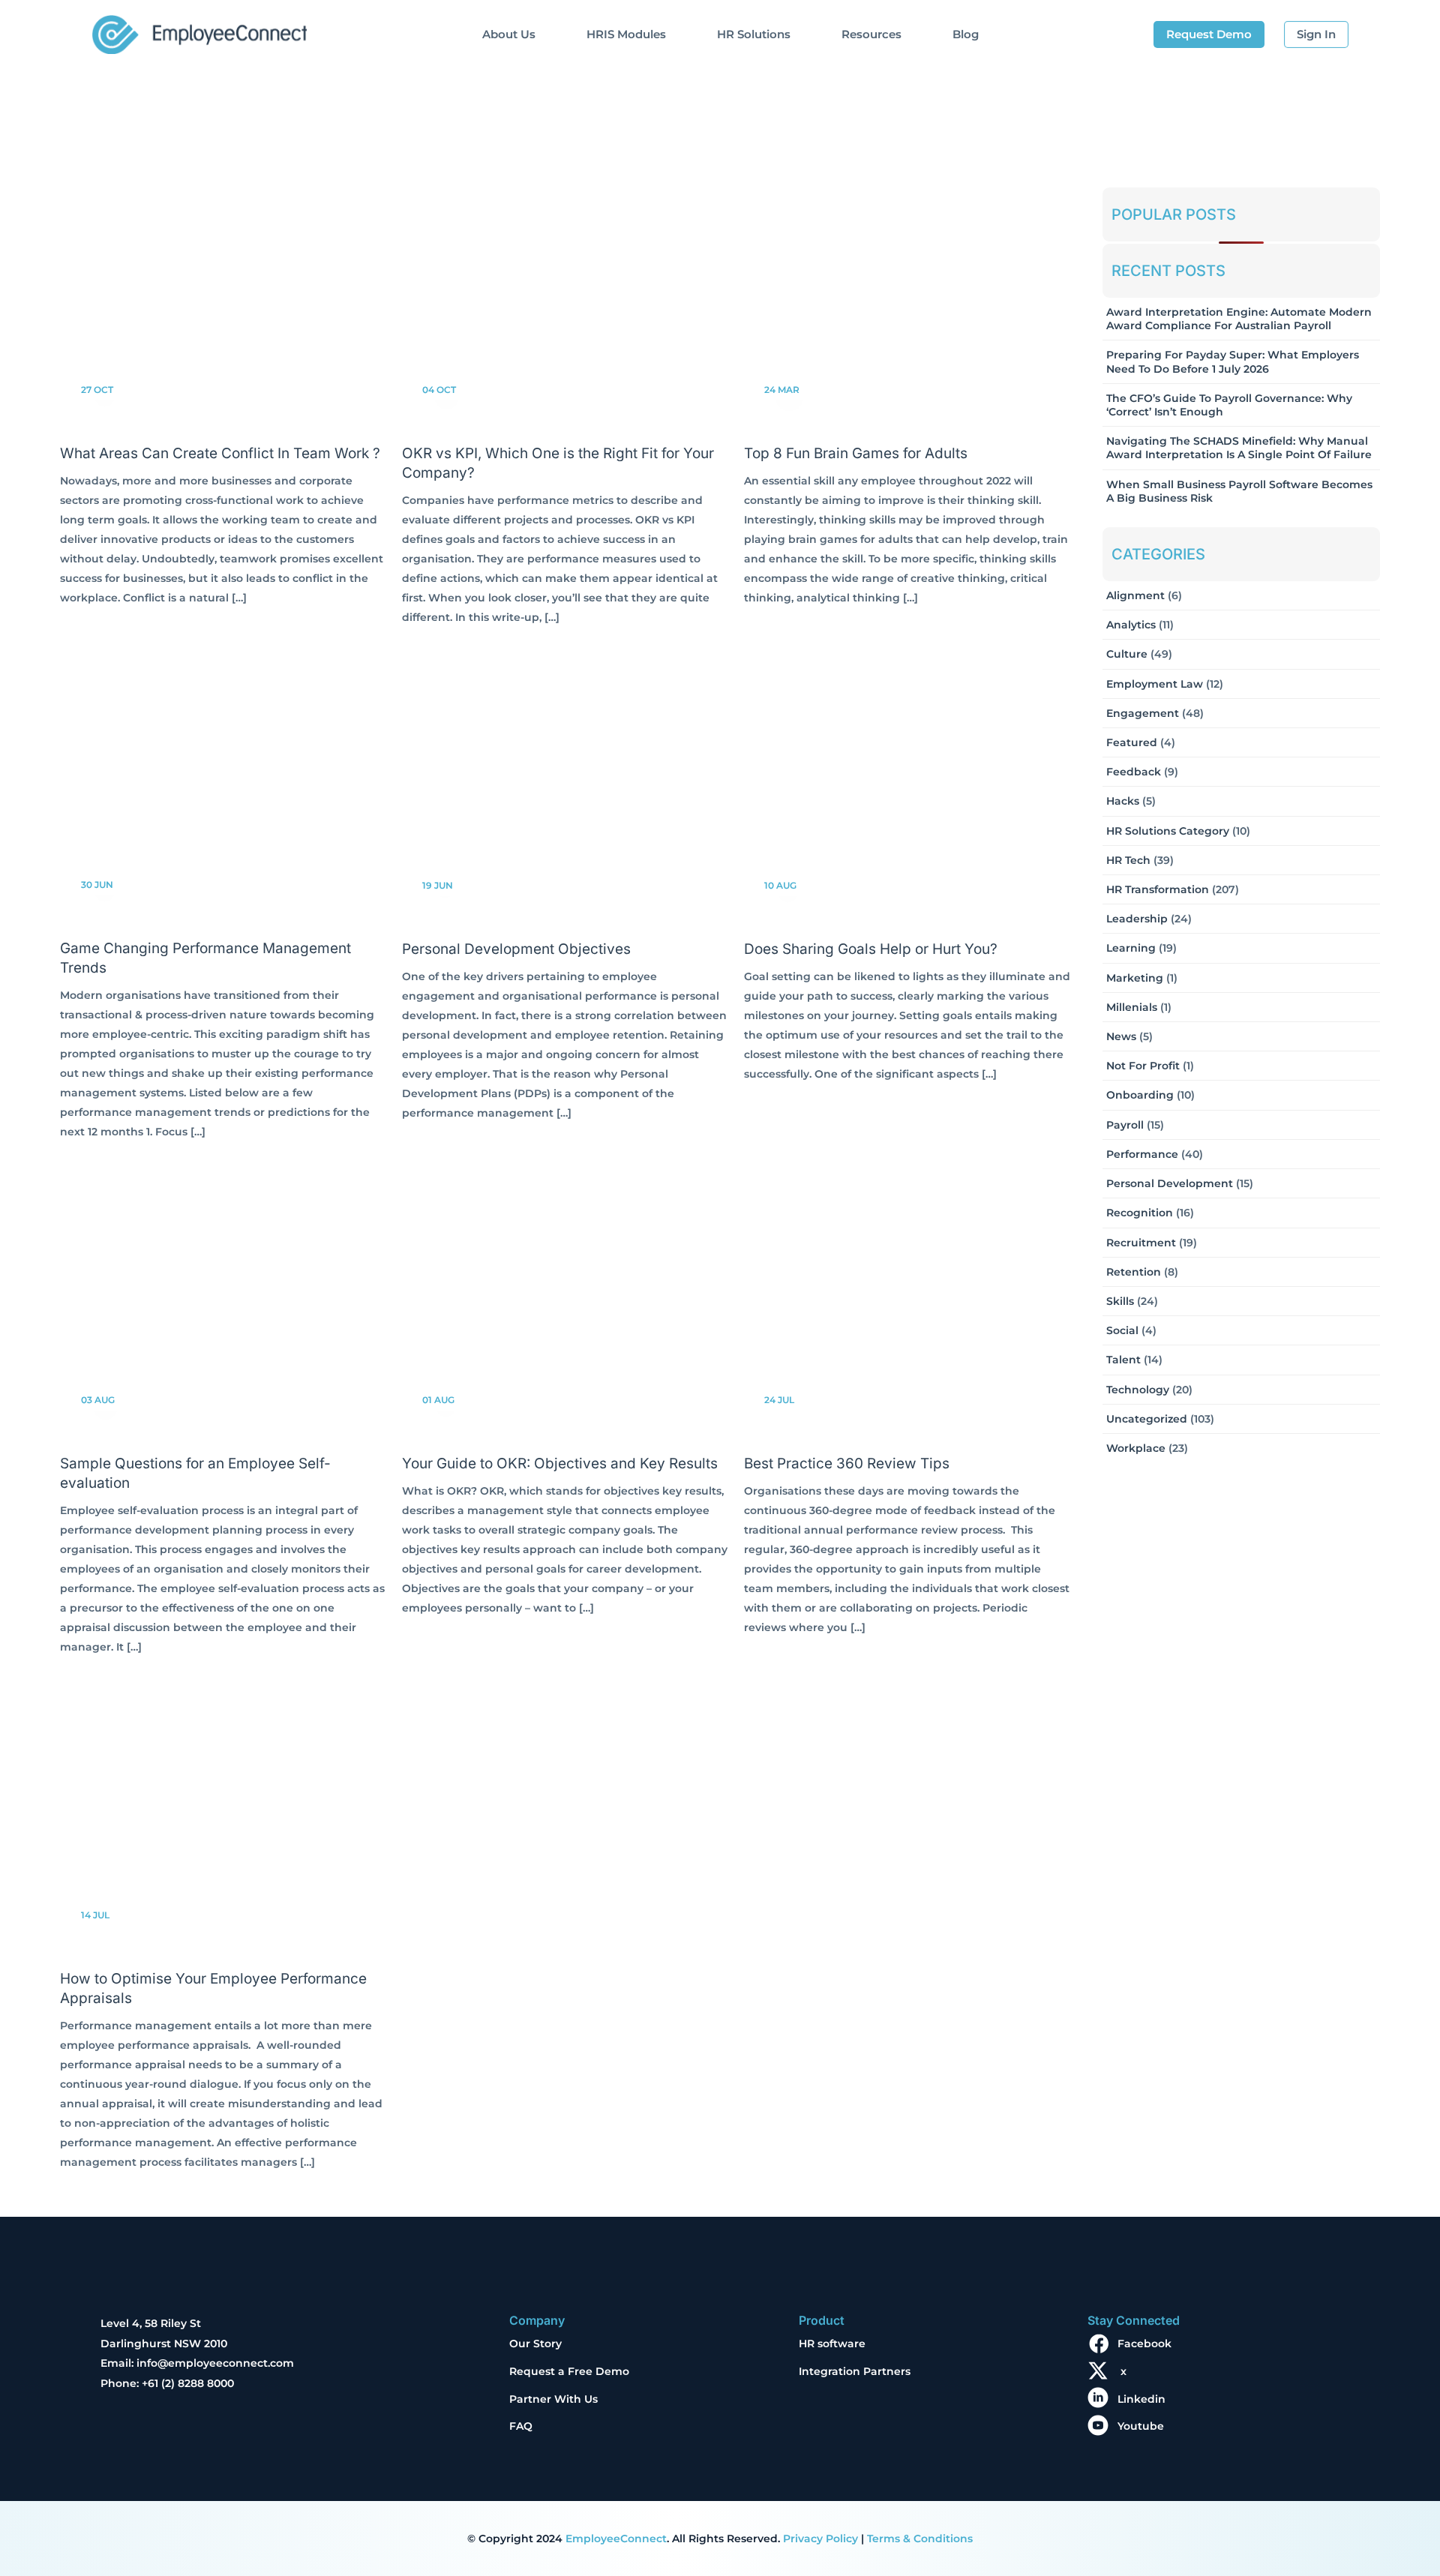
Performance (1142, 1154)
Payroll (1125, 1125)
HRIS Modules (626, 34)
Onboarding (1140, 1095)
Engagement (1143, 713)
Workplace (1136, 1448)
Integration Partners (855, 2371)
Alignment (1135, 595)
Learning (1131, 948)
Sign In (1316, 34)
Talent (1123, 1360)
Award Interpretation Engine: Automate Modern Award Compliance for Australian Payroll (1239, 319)
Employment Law (1155, 684)
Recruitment (1141, 1243)
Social (1122, 1330)
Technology (1138, 1390)
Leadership (1137, 919)
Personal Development (1170, 1183)
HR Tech (1128, 860)
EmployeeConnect (616, 2539)
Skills (1120, 1301)
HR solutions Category (1168, 831)
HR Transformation (1158, 889)
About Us (509, 34)
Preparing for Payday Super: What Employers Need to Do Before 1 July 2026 (1233, 361)
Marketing (1135, 978)
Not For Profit (1143, 1066)
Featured (1132, 742)
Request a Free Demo (569, 2371)
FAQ (521, 2426)
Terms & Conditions (920, 2539)
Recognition (1140, 1213)
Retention (1134, 1272)
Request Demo (1209, 34)
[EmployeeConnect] (199, 31)
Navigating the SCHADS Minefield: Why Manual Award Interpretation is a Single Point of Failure (1239, 448)
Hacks (1123, 801)
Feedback (1134, 772)
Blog (966, 34)
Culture (1127, 654)
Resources (871, 34)
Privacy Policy (820, 2539)
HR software (832, 2344)
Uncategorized (1147, 1419)
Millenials (1132, 1007)
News (1121, 1036)
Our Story (535, 2344)
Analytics (1131, 625)
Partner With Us (553, 2399)
